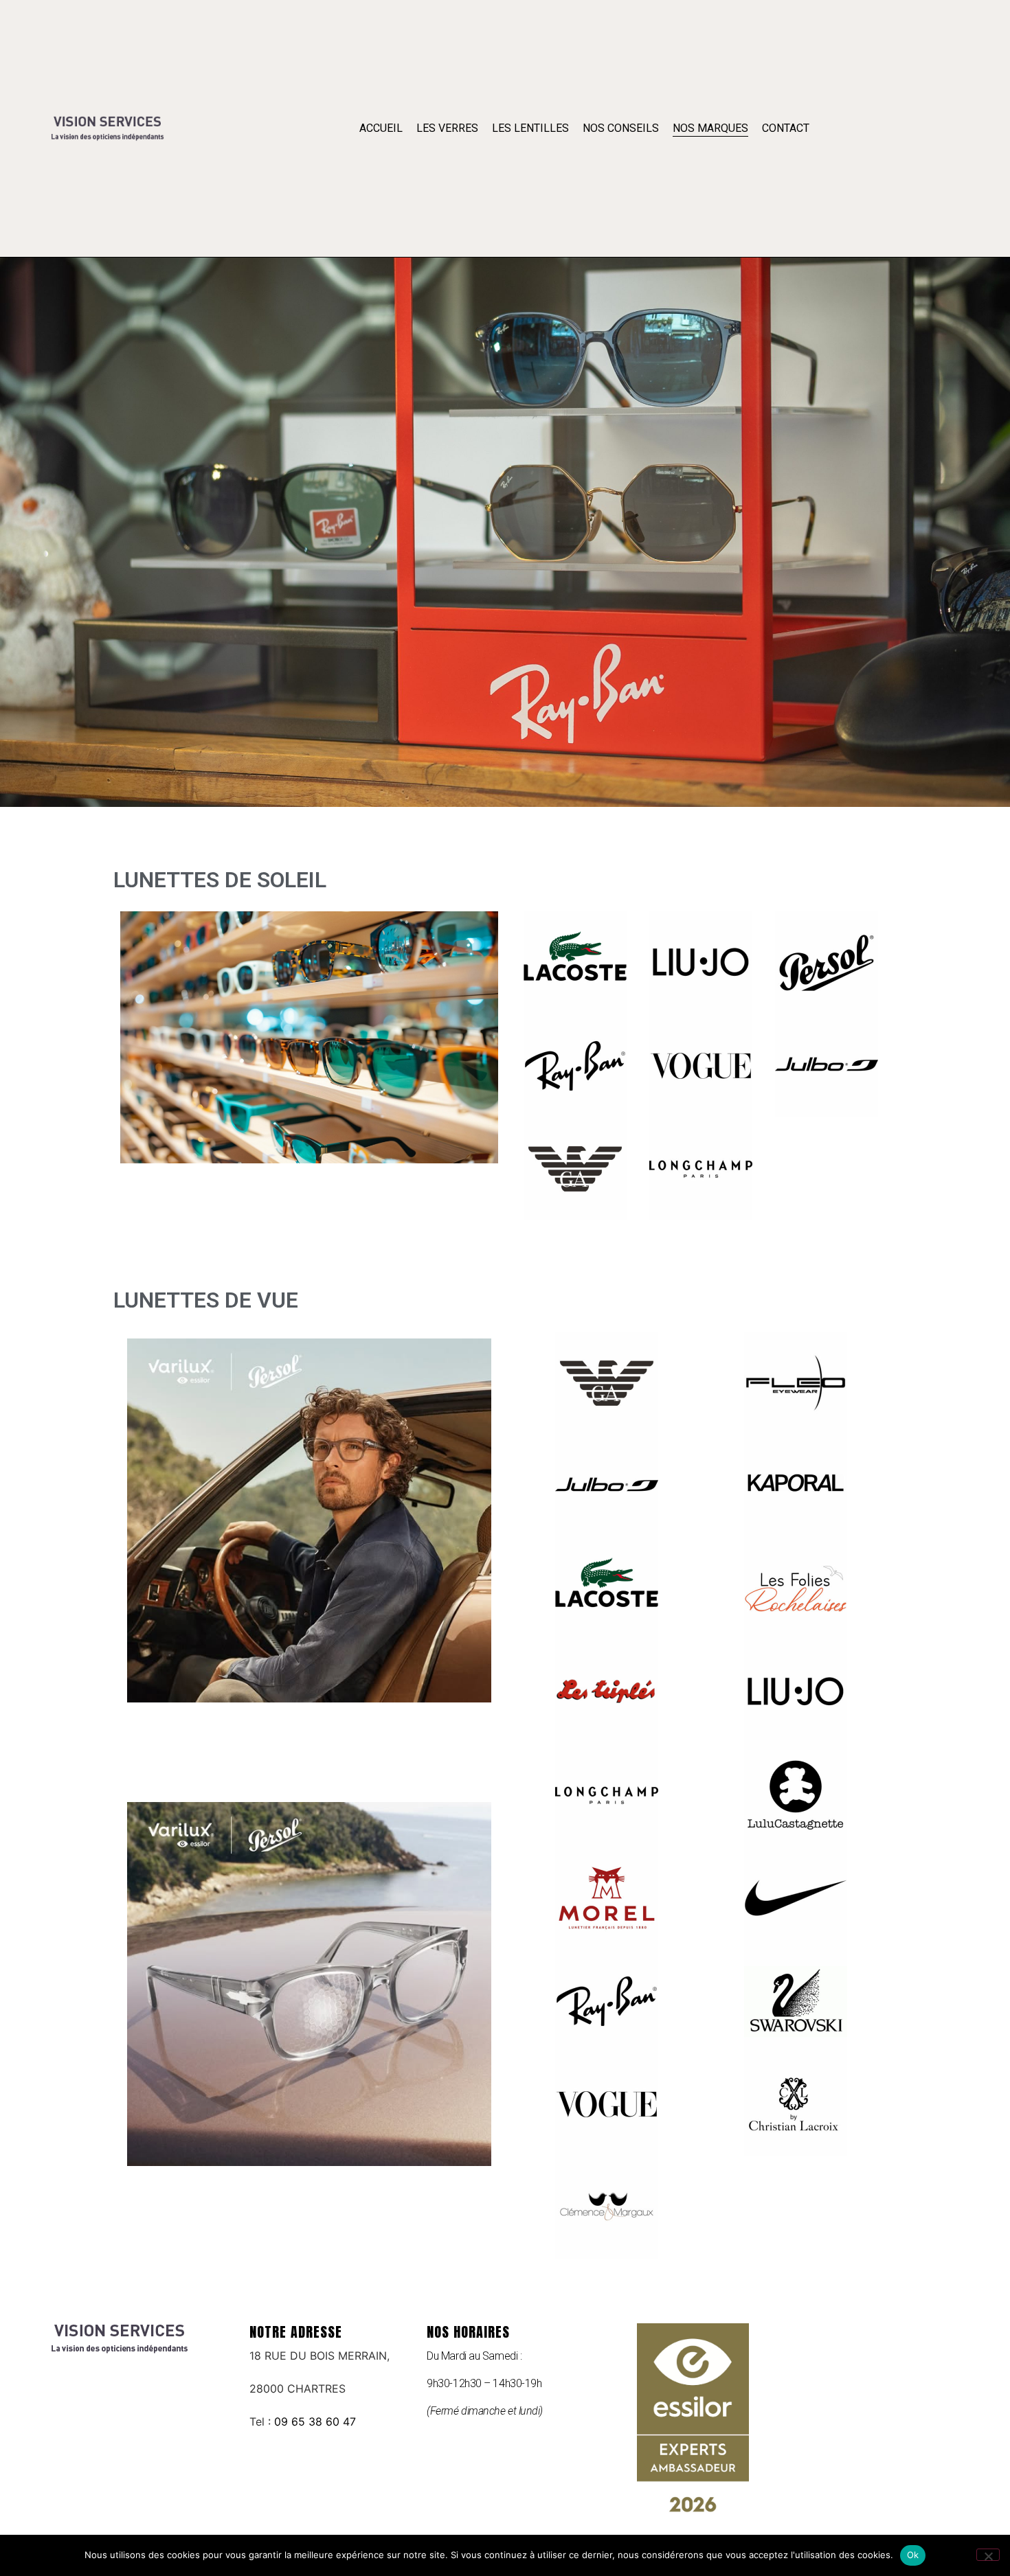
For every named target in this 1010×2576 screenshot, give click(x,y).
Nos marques (710, 128)
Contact (786, 128)
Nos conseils (621, 128)
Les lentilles (530, 128)
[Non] (988, 2555)
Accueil (381, 128)
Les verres (447, 128)
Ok (913, 2555)
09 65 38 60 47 (315, 2421)
